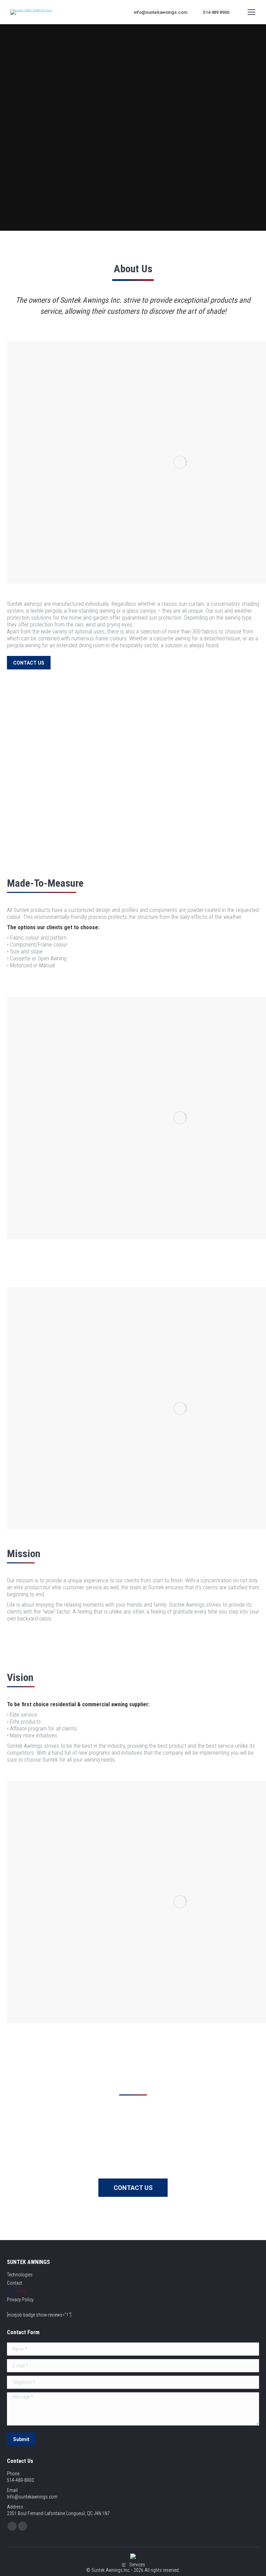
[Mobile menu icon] (251, 12)
